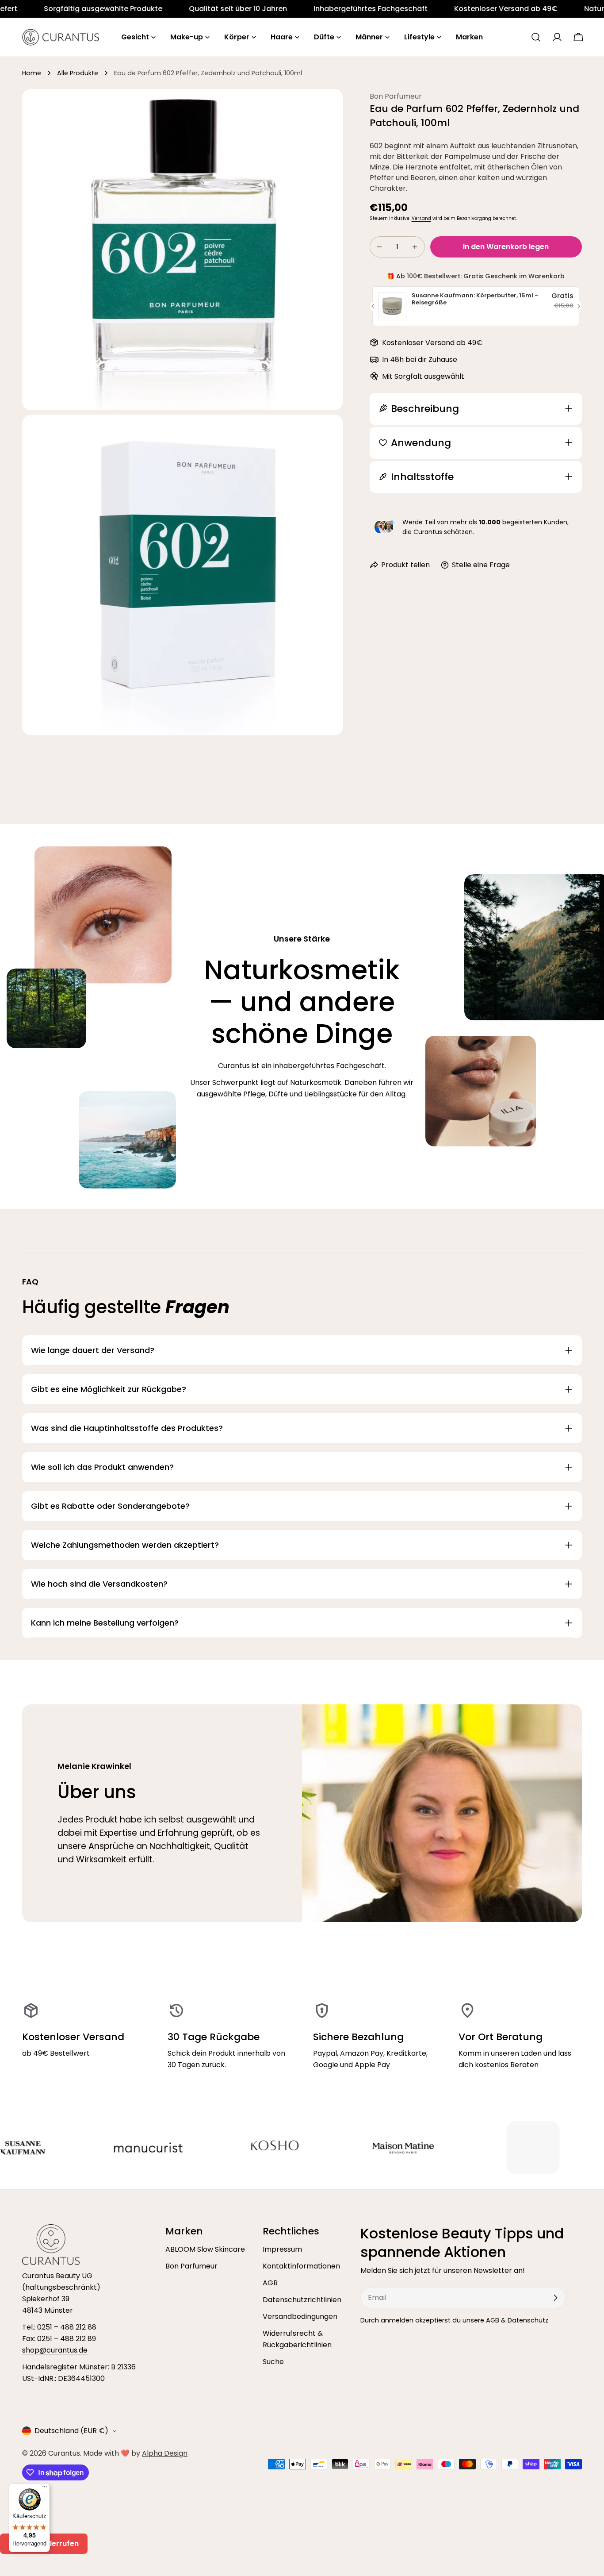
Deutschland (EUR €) (71, 2431)
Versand (421, 218)
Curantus (64, 2453)
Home (32, 73)
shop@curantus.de (55, 2350)
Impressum (282, 2249)
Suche (273, 2362)
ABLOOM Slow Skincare (205, 2249)
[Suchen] (536, 37)
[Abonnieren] (555, 2298)
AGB (270, 2283)
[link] (94, 9)
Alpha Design (165, 2453)
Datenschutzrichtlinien (302, 2300)
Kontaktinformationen (301, 2266)
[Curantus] (46, 2148)
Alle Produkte (78, 73)
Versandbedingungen (300, 2316)
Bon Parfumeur (191, 2266)
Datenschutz (528, 2320)
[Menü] (45, 2489)
